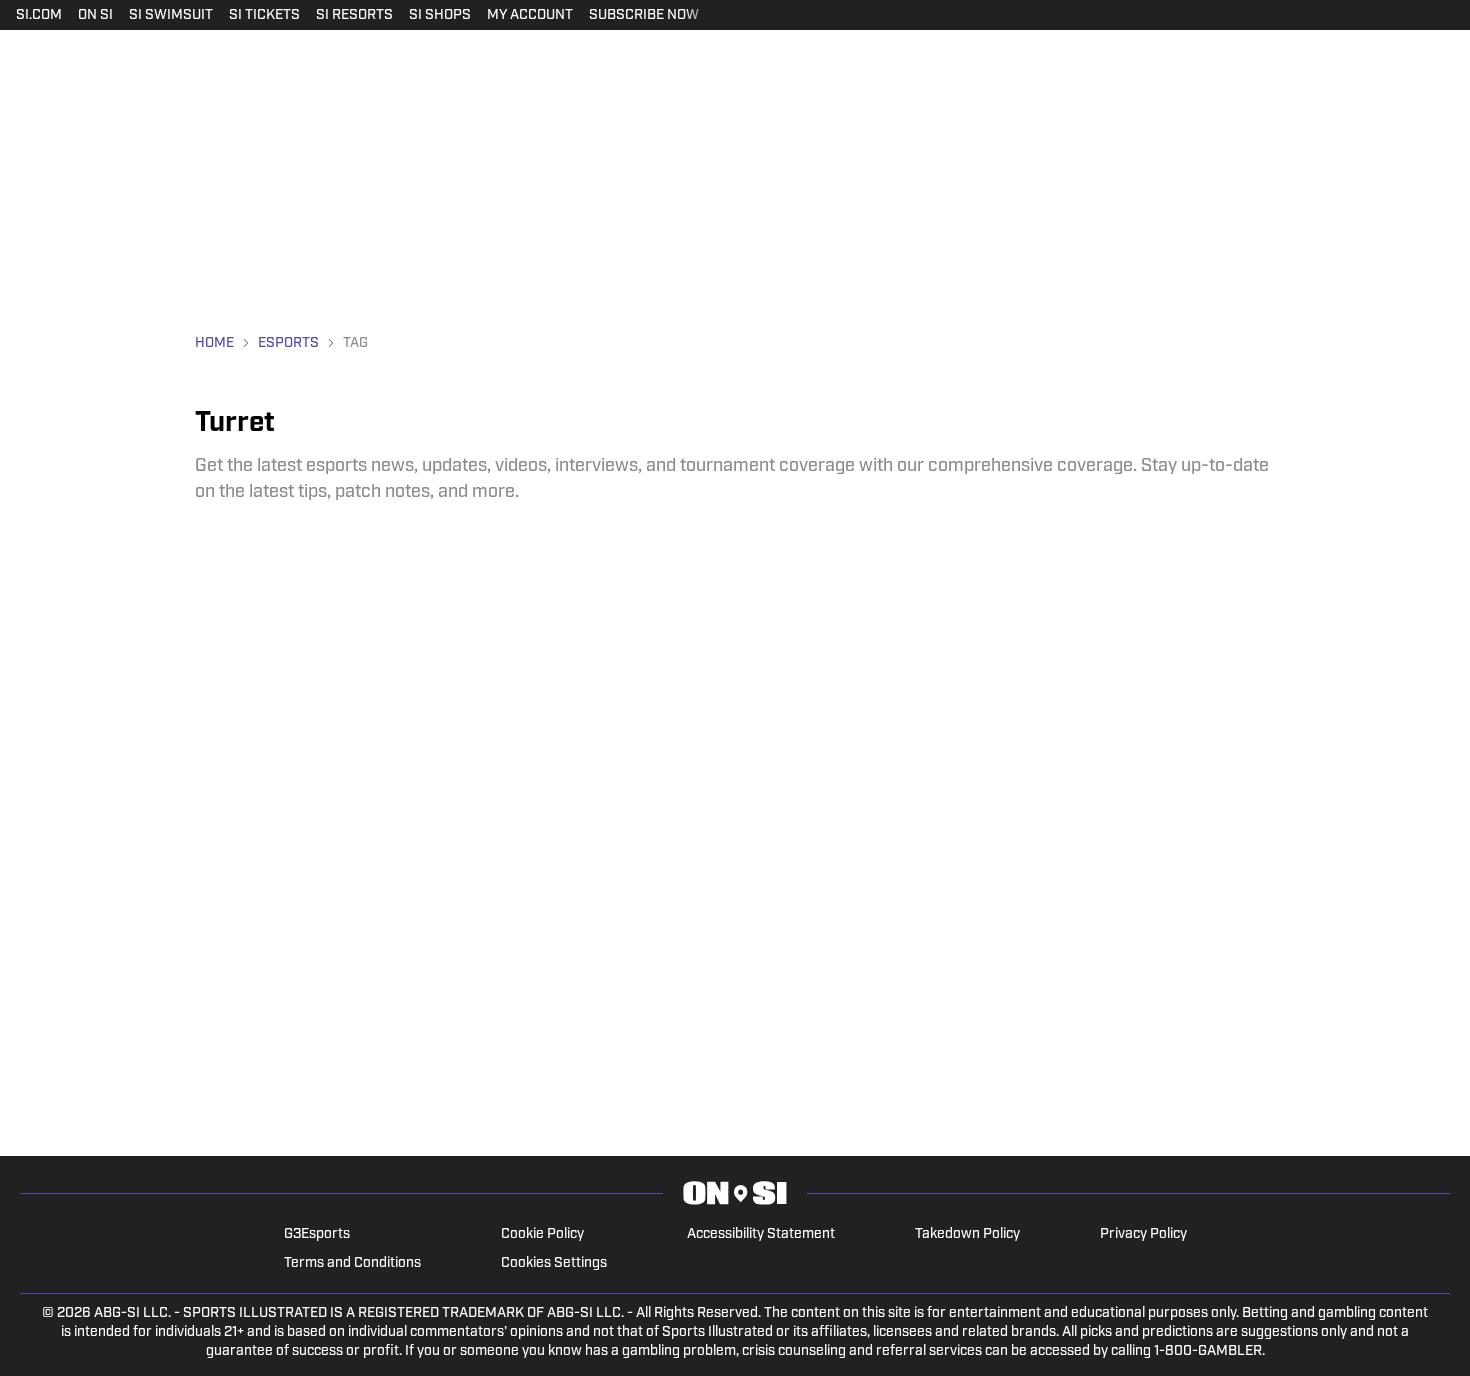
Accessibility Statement (761, 1234)
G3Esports (317, 1234)
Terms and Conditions (352, 1263)
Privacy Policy (1143, 1234)
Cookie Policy (542, 1234)
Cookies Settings (554, 1263)
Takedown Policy (967, 1234)
